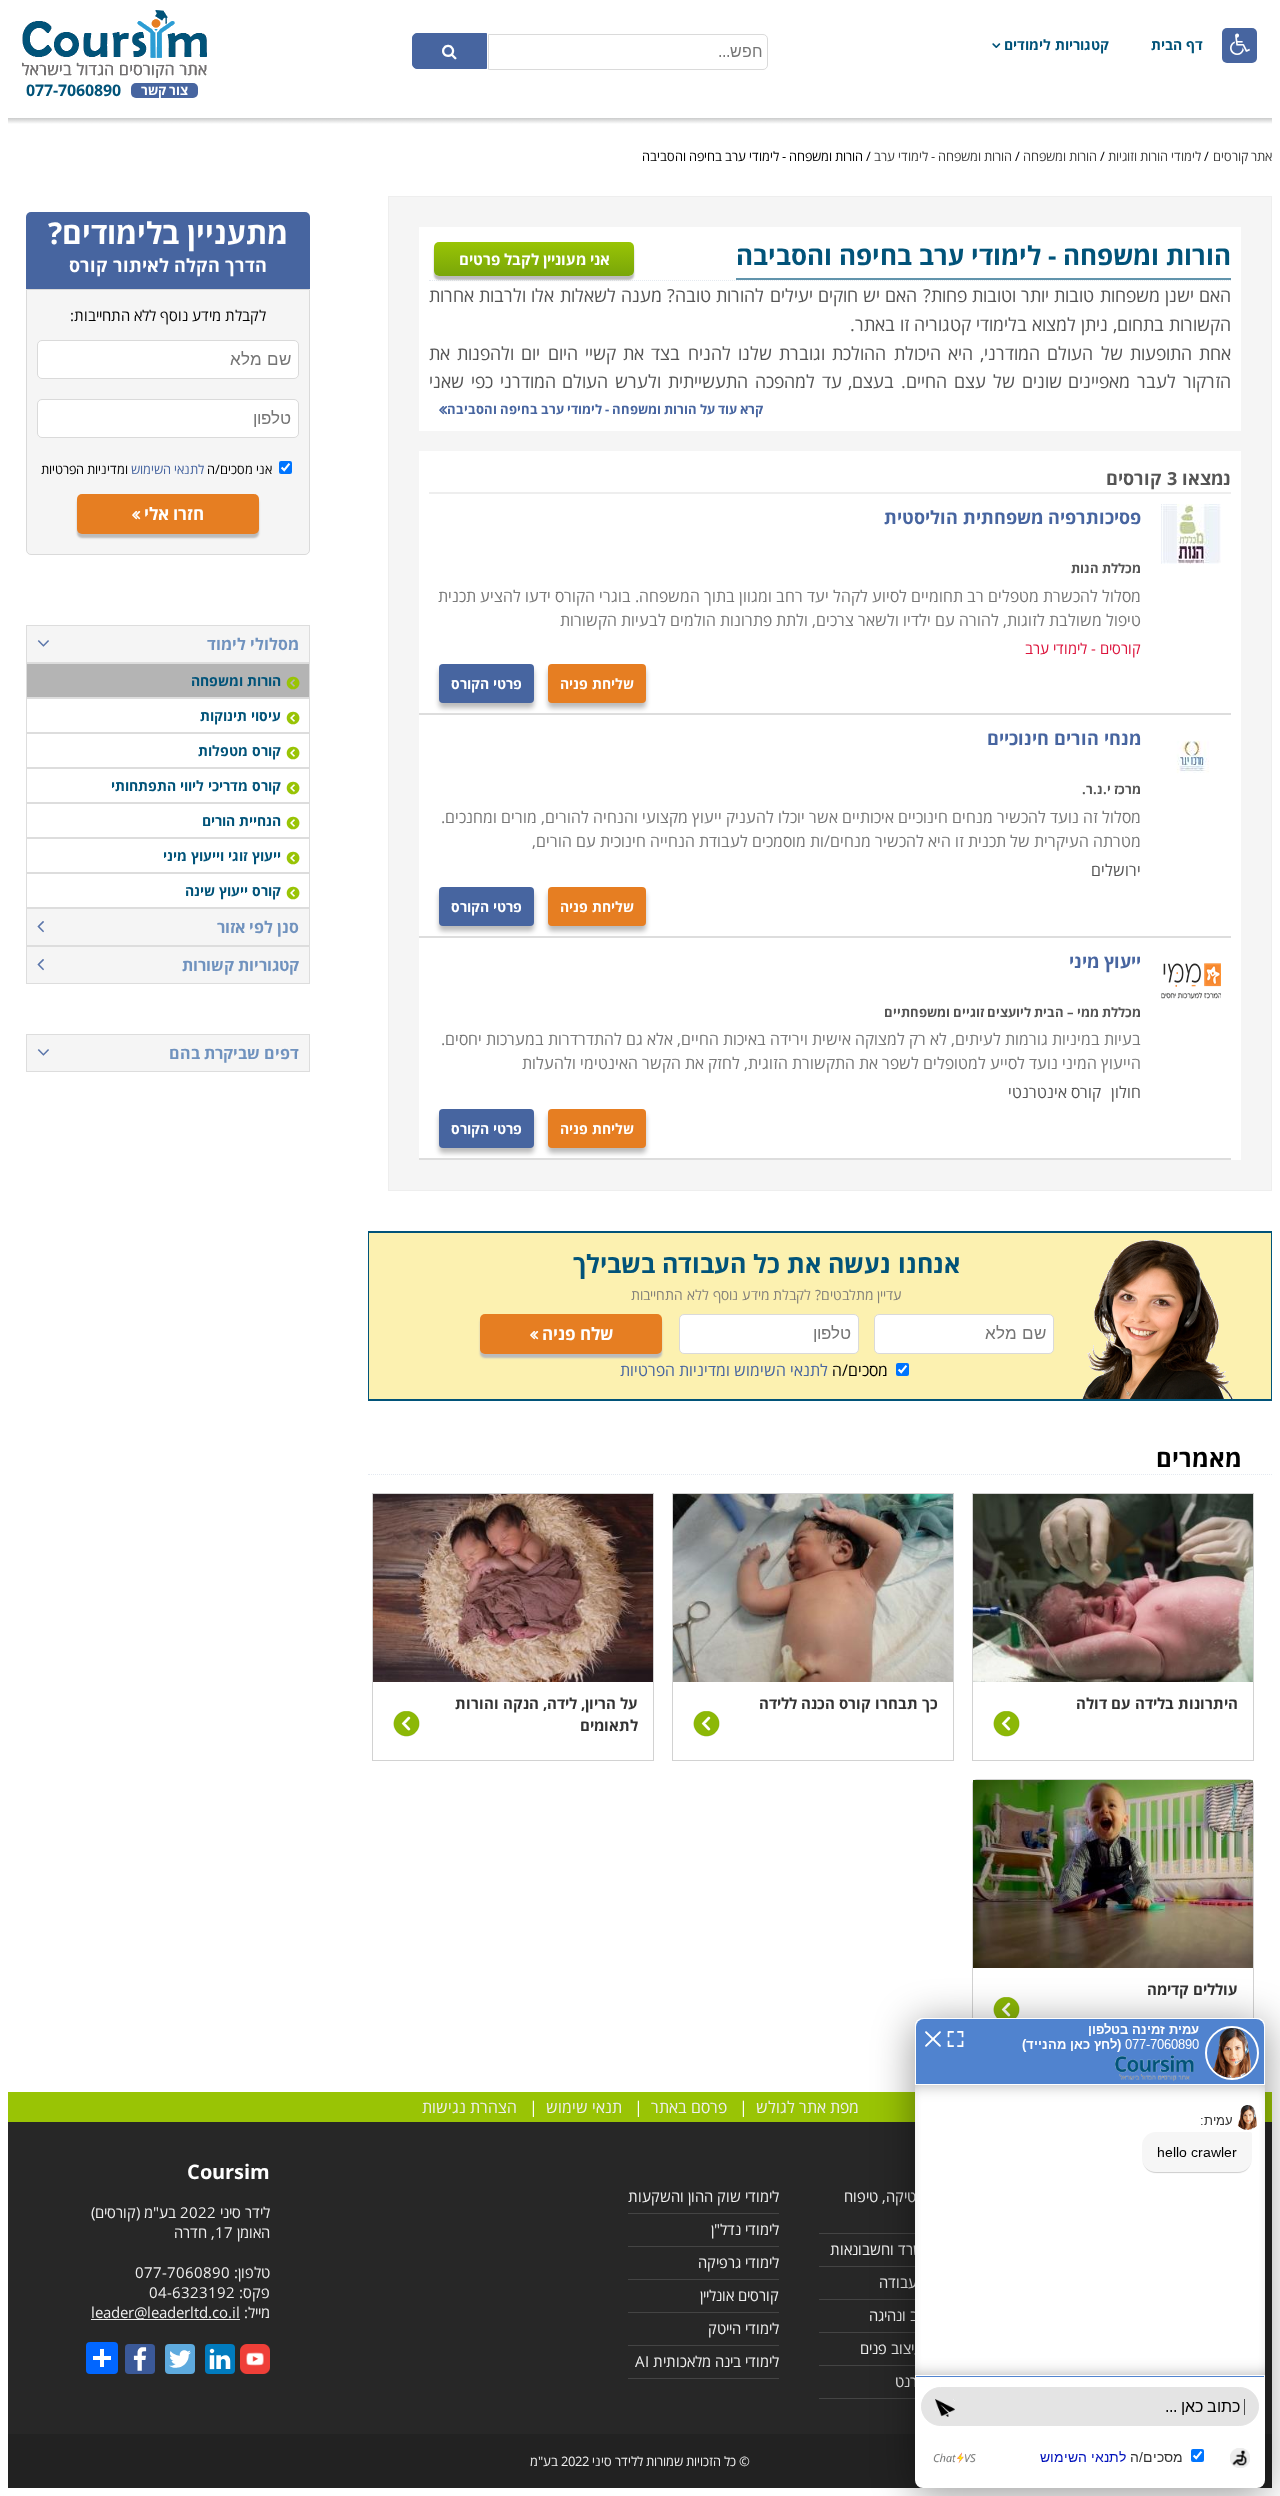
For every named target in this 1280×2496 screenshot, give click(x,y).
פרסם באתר (689, 2107)
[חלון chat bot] (1090, 2253)
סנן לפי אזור (258, 927)
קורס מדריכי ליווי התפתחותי (196, 785)
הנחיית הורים (241, 820)
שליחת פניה (597, 683)
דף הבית (1177, 44)
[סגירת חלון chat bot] (933, 2037)
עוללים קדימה (1192, 1989)
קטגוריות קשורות (240, 965)
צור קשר (164, 90)
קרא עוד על (605, 409)
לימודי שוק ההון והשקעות (703, 2196)
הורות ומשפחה (1060, 156)
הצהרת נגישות (469, 2107)
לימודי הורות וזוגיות (1154, 156)
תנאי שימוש (584, 2107)
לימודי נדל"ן (745, 2229)
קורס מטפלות (239, 750)
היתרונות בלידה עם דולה (1157, 1703)
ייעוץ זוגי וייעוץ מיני (222, 855)
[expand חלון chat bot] (955, 2037)
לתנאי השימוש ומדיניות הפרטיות (724, 1370)
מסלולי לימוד (253, 644)
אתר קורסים (1242, 156)
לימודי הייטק (743, 2328)
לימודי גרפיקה (738, 2262)
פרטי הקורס (486, 683)
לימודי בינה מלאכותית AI (707, 2361)
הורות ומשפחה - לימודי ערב (943, 156)
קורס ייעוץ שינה (233, 890)
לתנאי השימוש (166, 469)
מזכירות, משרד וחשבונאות (907, 2249)
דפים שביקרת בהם (234, 1053)
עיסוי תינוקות (240, 715)
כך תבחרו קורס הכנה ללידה (848, 1703)
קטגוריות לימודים (1056, 44)
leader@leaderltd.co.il (165, 2312)
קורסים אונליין (739, 2295)
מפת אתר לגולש (807, 2107)
